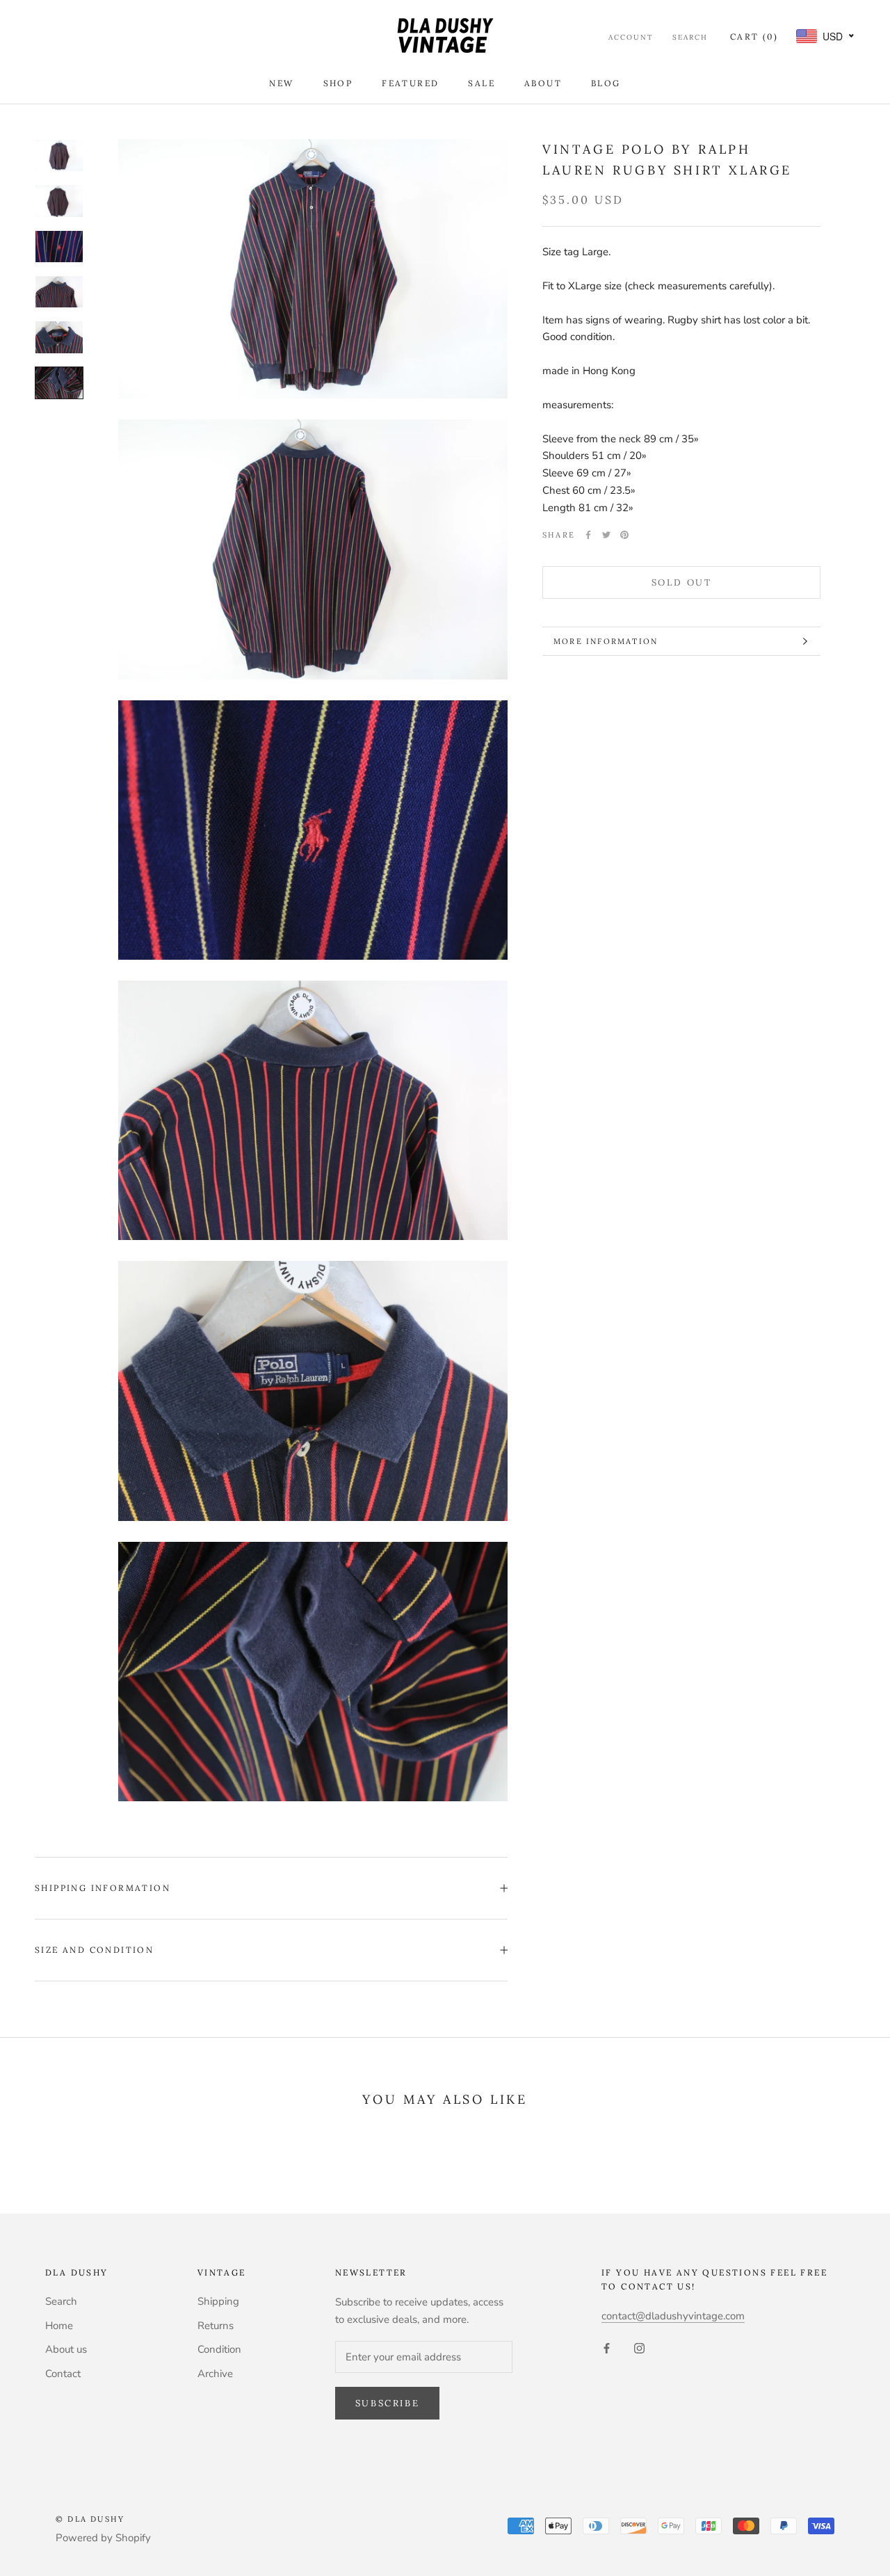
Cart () (754, 37)
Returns (216, 2326)
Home (59, 2326)
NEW (281, 83)
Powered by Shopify (103, 2538)
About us (66, 2349)
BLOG (606, 83)
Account (631, 37)
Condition (219, 2349)
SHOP (338, 83)
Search (690, 37)
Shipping (218, 2301)
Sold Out (682, 582)
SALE (482, 83)
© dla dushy (90, 2519)
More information (606, 641)
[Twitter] (606, 535)
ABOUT (543, 83)
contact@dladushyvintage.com (673, 2316)
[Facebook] (588, 535)
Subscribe (387, 2403)
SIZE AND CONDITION (94, 1950)
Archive (215, 2374)
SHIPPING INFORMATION (103, 1888)
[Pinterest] (624, 535)
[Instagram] (639, 2348)
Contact (63, 2374)
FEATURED (410, 83)
